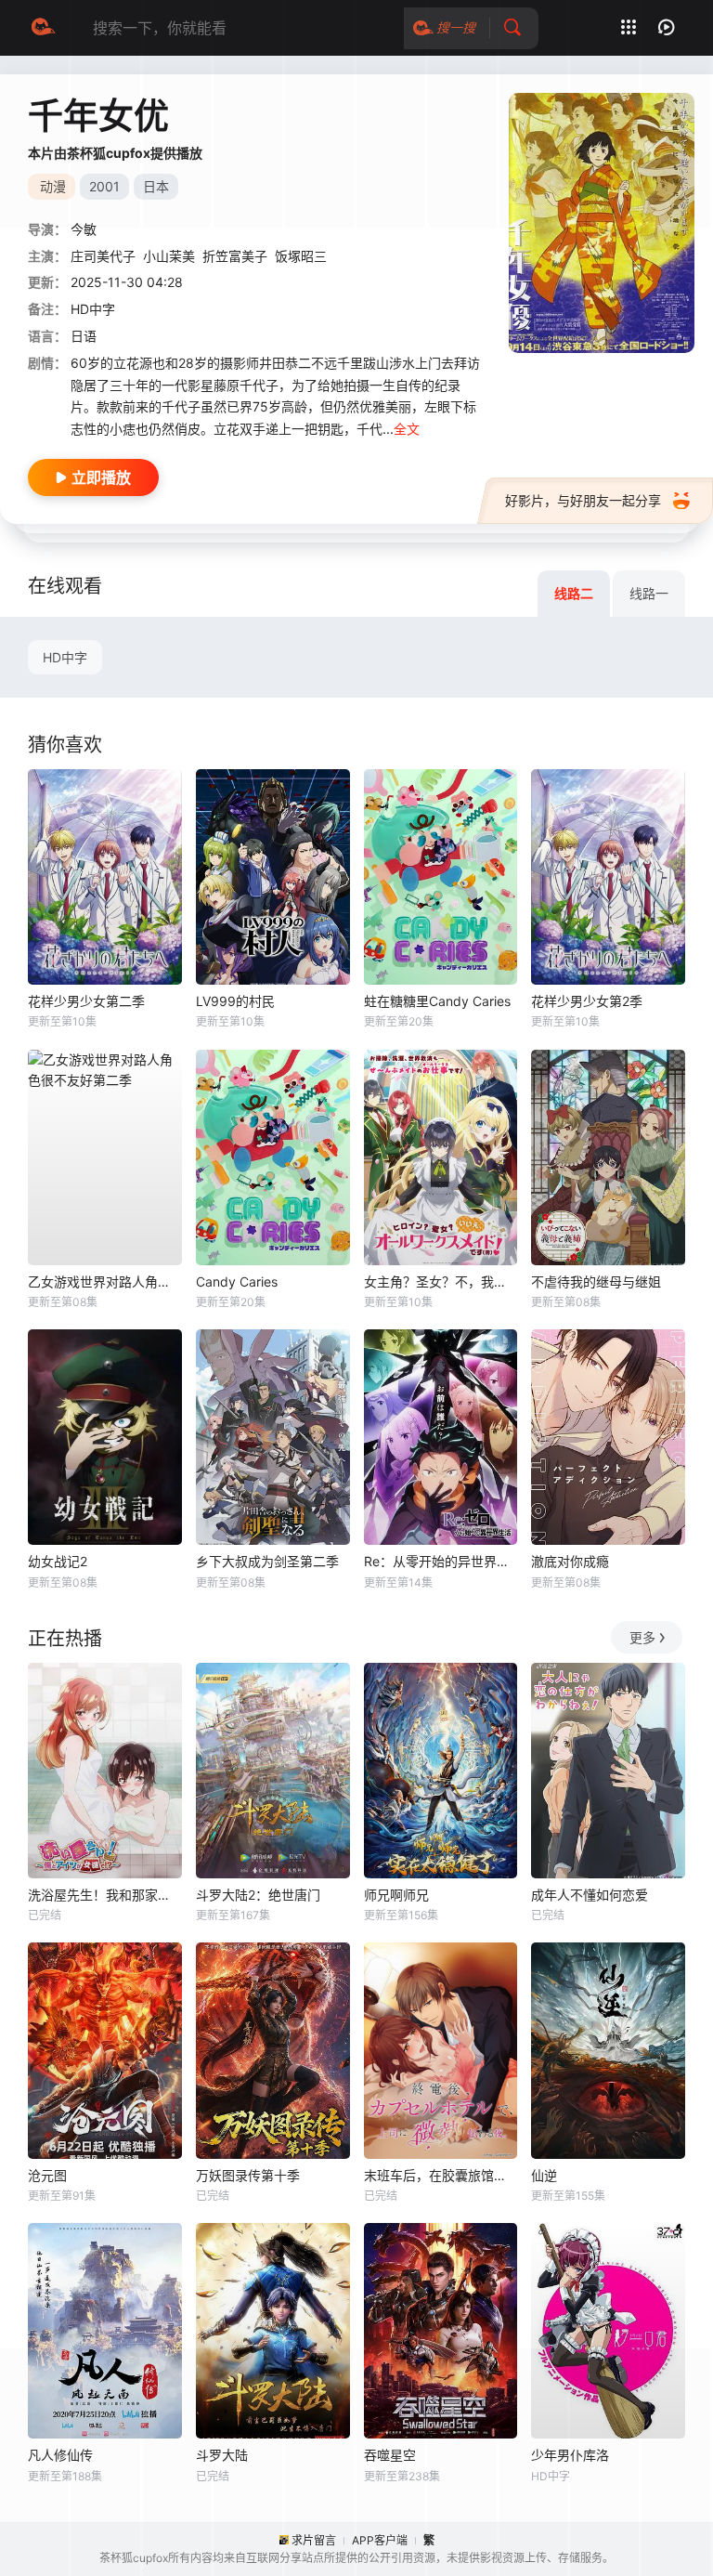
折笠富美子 (235, 256)
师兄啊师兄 (396, 1895)
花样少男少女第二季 (86, 1001)
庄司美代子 (103, 256)
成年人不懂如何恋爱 (590, 1895)
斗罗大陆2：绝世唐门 (258, 1895)
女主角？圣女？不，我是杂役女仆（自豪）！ (441, 1281)
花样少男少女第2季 (587, 1001)
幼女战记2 (58, 1561)
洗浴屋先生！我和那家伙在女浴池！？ (105, 1895)
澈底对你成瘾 (570, 1561)
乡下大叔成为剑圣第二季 (267, 1561)
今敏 (84, 229)
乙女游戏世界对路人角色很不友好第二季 (105, 1281)
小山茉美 (169, 256)
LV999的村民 (235, 1001)
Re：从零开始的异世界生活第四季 (441, 1561)
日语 (84, 336)
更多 (642, 1637)
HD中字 (65, 657)
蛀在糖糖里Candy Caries (437, 1001)
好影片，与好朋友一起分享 (583, 500)
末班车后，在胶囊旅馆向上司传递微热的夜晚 (441, 2175)
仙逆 (544, 2175)
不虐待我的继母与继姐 (596, 1281)
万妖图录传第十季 (248, 2175)
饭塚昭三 (301, 256)
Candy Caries (237, 1281)
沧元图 (47, 2175)
